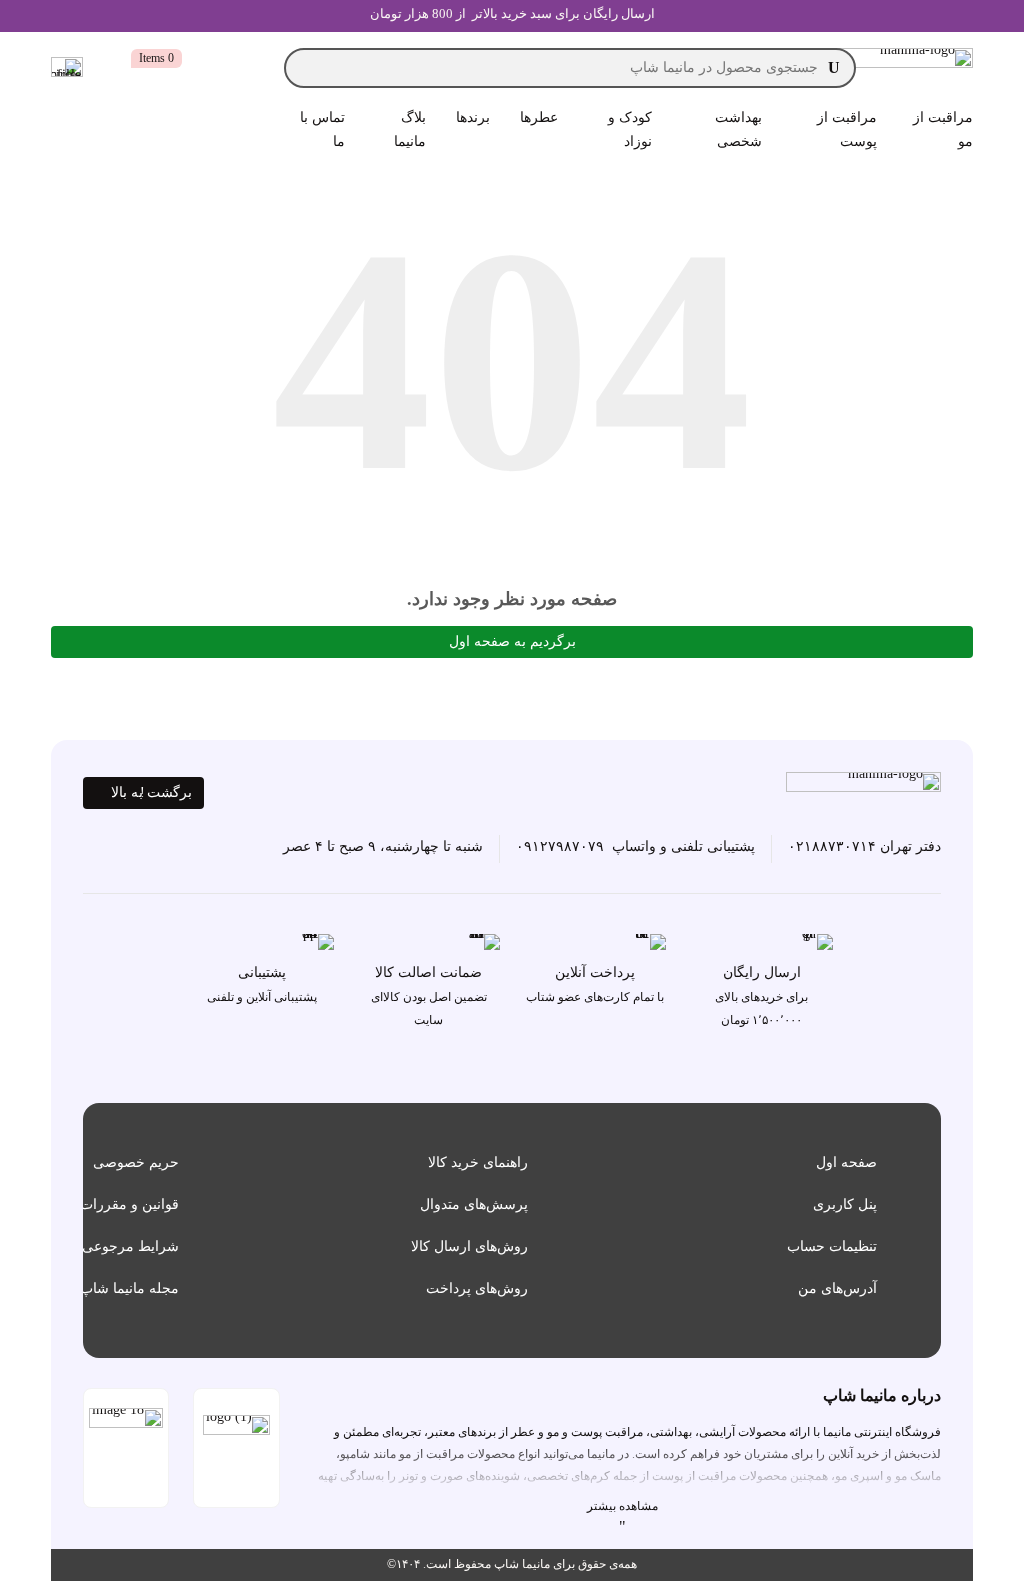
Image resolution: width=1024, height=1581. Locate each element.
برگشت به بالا (151, 792)
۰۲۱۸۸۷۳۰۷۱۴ (832, 846)
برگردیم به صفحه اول (512, 641)
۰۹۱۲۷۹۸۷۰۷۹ (560, 846)
